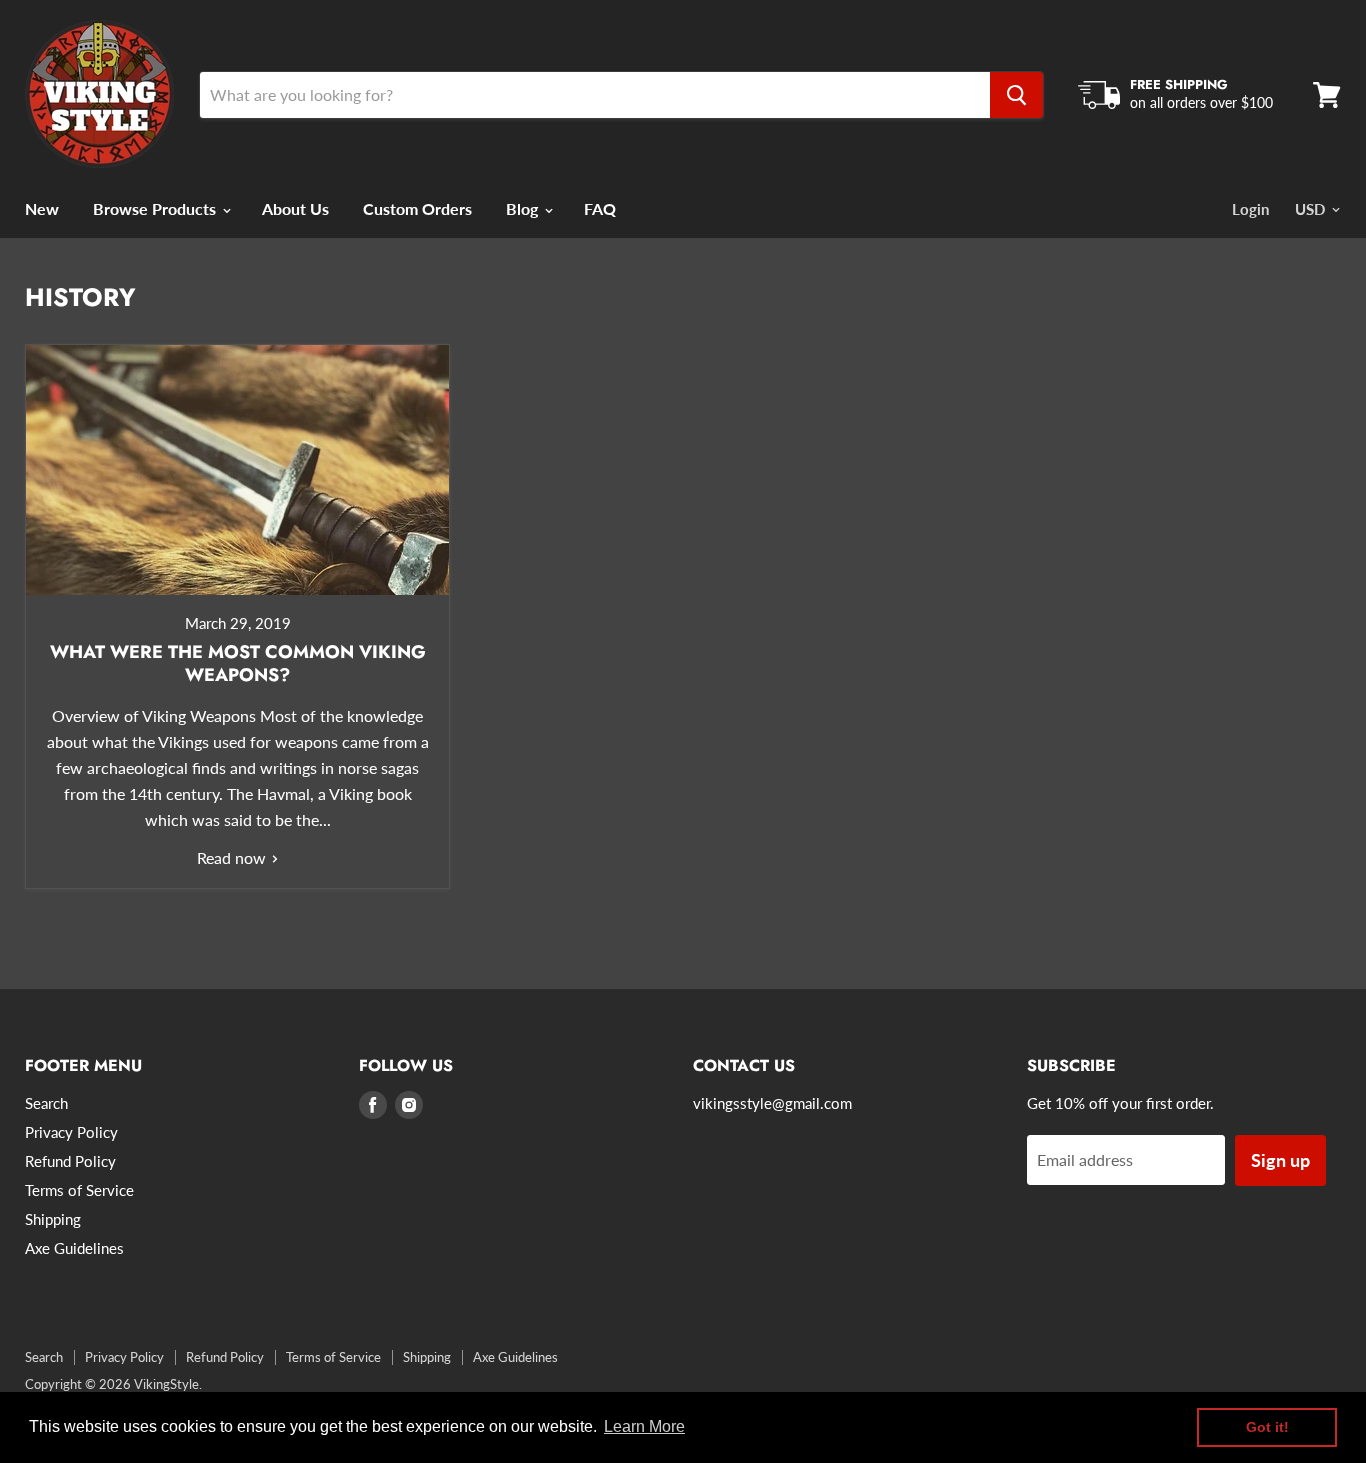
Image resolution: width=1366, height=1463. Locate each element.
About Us (295, 208)
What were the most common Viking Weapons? (238, 663)
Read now (233, 857)
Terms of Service (79, 1190)
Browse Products (156, 208)
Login (1250, 209)
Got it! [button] (1267, 1427)
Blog (524, 208)
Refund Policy (70, 1161)
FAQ (600, 208)
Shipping (53, 1219)
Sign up (1280, 1160)
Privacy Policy (71, 1132)
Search (46, 1103)
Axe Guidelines (74, 1248)
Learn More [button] (644, 1426)
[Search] (1016, 95)
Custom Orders (417, 208)
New (42, 208)
